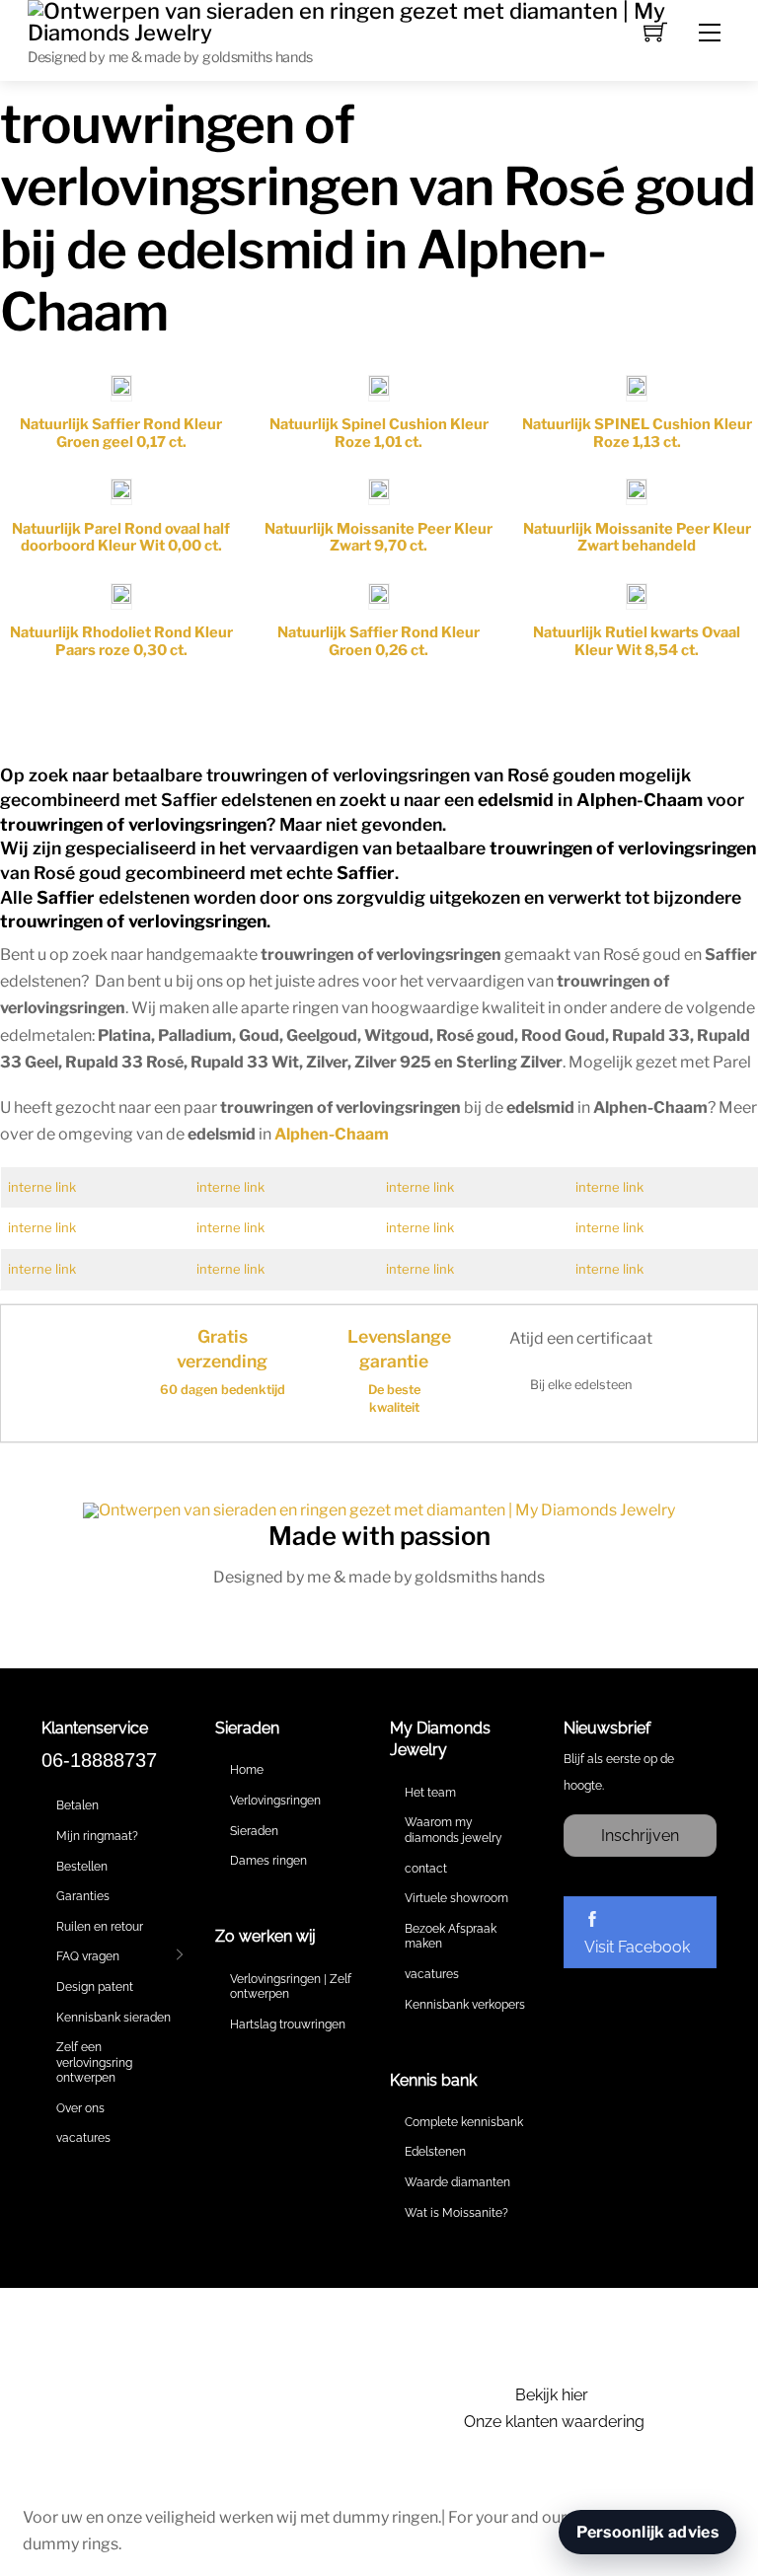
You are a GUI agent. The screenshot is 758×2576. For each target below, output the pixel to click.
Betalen (77, 1805)
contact (426, 1869)
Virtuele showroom (456, 1898)
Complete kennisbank (464, 2122)
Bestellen (82, 1867)
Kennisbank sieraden (114, 2018)
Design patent (95, 1987)
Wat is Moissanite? (456, 2213)
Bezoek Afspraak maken (451, 1937)
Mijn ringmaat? (97, 1836)
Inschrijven (640, 1836)
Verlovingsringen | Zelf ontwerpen (291, 1987)
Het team (430, 1793)
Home (247, 1770)
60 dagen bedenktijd (223, 1390)
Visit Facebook (637, 1947)
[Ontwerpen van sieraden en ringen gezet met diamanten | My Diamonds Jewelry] (379, 20)
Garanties (83, 1896)
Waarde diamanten (457, 2182)
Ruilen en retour (100, 1927)
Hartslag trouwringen (288, 2024)
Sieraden (254, 1831)
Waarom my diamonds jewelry (454, 1830)
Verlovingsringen (275, 1801)
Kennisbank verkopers (465, 2005)
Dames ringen (268, 1861)
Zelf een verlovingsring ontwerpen (94, 2062)
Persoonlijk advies (647, 2532)
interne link (42, 1187)
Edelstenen (435, 2152)
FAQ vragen (88, 1956)
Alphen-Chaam (332, 1134)
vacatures (83, 2138)
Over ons (80, 2108)
